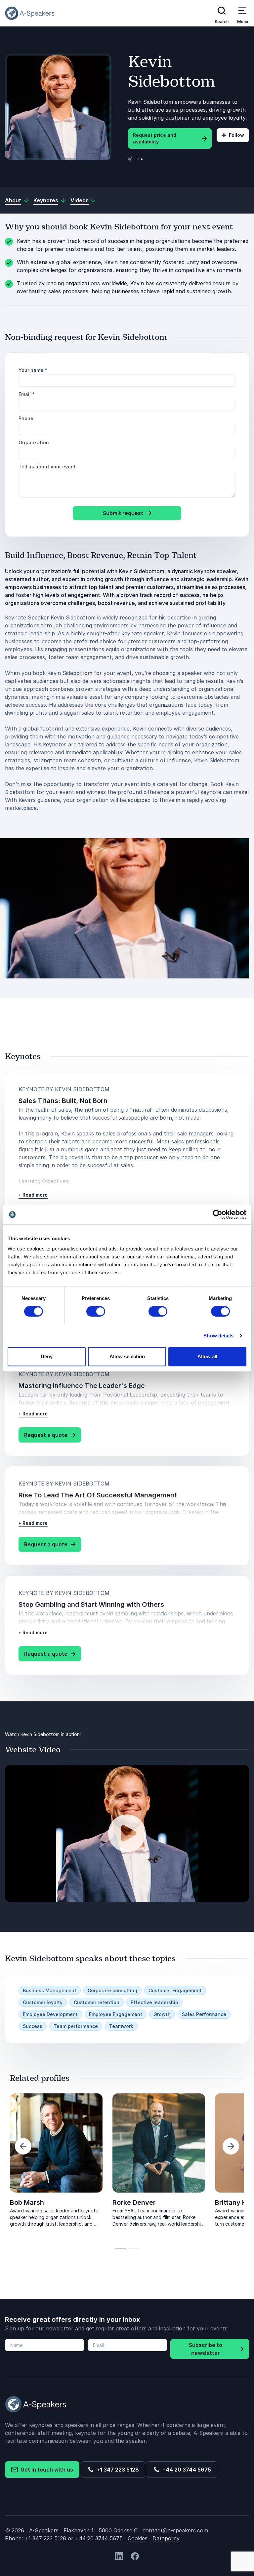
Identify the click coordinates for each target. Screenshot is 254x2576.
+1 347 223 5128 (116, 2470)
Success (33, 2026)
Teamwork (121, 2026)
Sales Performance (204, 2014)
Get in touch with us (45, 2470)
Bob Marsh (27, 2202)
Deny (47, 1356)
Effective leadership (154, 2002)
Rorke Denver (134, 2202)
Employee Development (50, 2014)
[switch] (96, 1311)
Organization (34, 442)
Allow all (207, 1356)
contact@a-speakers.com (175, 2530)
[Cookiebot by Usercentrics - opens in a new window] (217, 1214)
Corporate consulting (112, 1990)
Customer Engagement (175, 1990)
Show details (218, 1336)
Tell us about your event (47, 467)
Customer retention (97, 2002)
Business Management (50, 1990)
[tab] (121, 2248)
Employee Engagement (116, 2014)
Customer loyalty (43, 2002)
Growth (162, 2014)
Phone (26, 418)
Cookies (138, 2538)
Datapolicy (166, 2538)
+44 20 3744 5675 (185, 2470)
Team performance (76, 2026)
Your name (33, 370)
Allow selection (127, 1356)
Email (27, 394)
